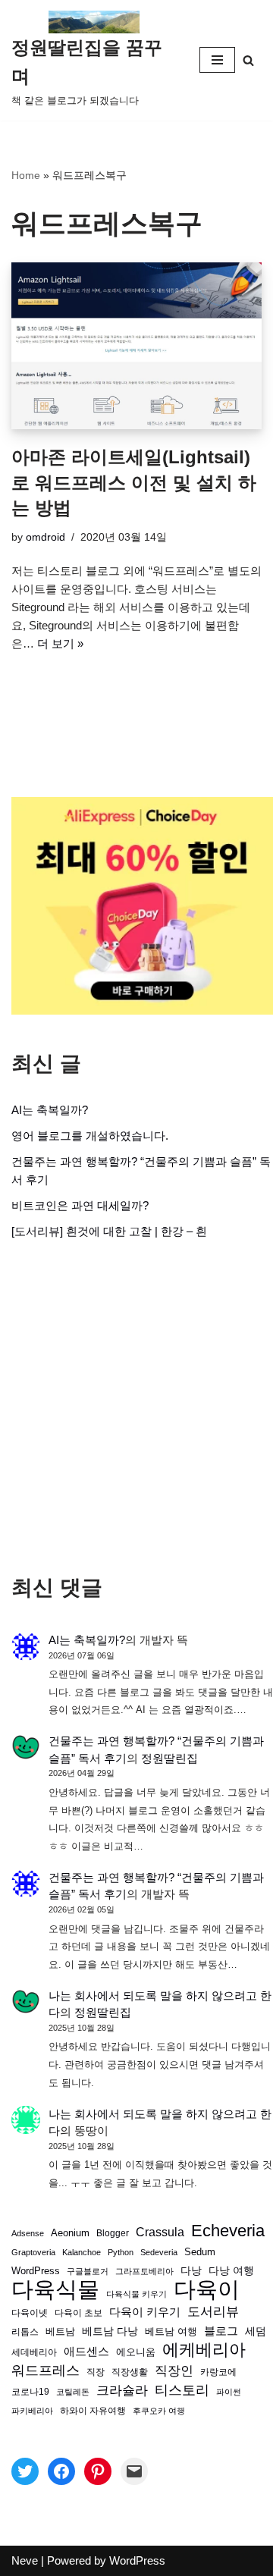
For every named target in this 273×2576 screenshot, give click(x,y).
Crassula (160, 2232)
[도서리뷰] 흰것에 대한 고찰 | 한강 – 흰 (109, 1231)
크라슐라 (122, 2391)
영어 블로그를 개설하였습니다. (90, 1136)
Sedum (200, 2252)
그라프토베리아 (144, 2271)
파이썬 (229, 2392)
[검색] (248, 60)
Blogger (113, 2233)
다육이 (207, 2289)
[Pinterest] (98, 2471)
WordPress (36, 2271)
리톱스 (25, 2331)
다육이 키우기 (145, 2312)
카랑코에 (218, 2372)
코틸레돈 (73, 2392)
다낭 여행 (231, 2270)
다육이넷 (30, 2312)
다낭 (191, 2270)
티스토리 (182, 2390)
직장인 (174, 2371)
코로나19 (30, 2392)
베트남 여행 (171, 2331)
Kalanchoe (82, 2252)
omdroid (45, 537)
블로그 (221, 2331)
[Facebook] (61, 2471)
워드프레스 (45, 2370)
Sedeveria (159, 2252)
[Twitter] (25, 2471)
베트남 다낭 (110, 2331)
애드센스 (86, 2352)
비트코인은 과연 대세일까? (80, 1205)
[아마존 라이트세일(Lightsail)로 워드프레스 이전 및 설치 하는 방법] (136, 346)
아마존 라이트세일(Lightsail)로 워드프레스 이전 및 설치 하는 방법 (134, 482)
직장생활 (130, 2372)
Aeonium (70, 2233)
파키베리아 (32, 2411)
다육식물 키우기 (136, 2294)
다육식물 (55, 2289)
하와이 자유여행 (93, 2410)
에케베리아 (204, 2350)
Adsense (28, 2233)
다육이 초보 (78, 2312)
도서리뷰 (213, 2312)
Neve (25, 2560)
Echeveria (228, 2231)
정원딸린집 (169, 1758)
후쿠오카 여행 (159, 2411)
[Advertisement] (136, 1407)
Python (121, 2252)
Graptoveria (33, 2252)
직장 (96, 2372)
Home (26, 175)
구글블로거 (88, 2271)
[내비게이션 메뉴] (217, 60)
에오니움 (136, 2352)
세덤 (256, 2331)
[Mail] (134, 2471)
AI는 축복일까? (50, 1110)
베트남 (60, 2331)
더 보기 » (60, 643)
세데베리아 (34, 2352)
